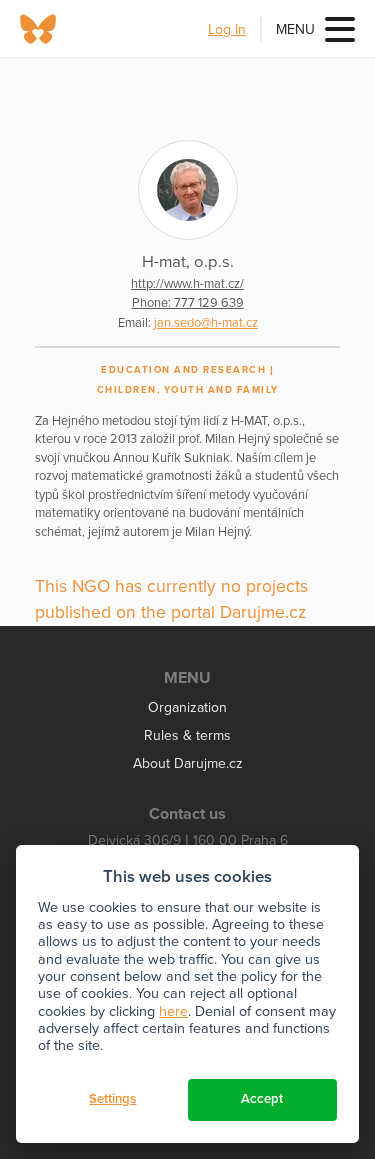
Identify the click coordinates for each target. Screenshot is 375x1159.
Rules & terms (187, 735)
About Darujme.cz (188, 763)
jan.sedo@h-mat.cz (206, 323)
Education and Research (183, 370)
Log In (227, 29)
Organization (187, 707)
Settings (112, 1099)
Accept (262, 1099)
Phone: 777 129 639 (188, 303)
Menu (295, 29)
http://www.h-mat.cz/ (187, 284)
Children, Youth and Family (188, 390)
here (173, 1011)
